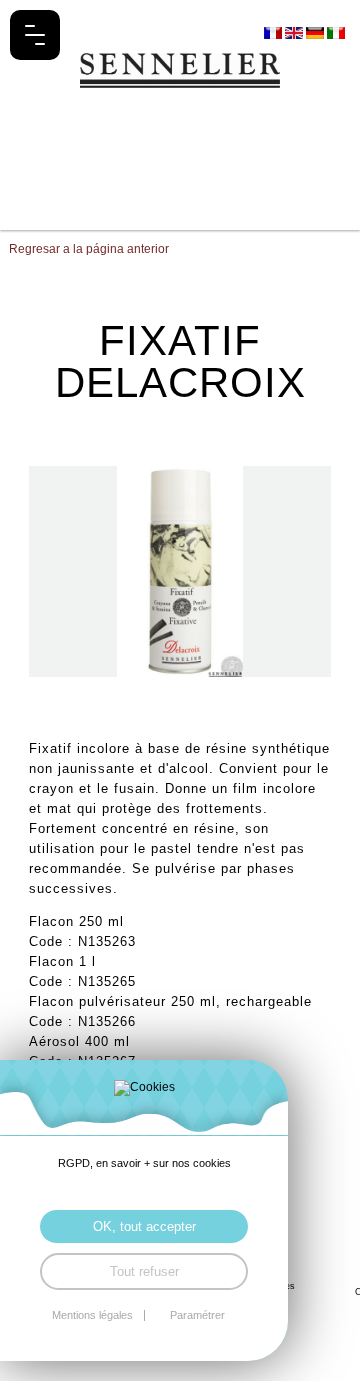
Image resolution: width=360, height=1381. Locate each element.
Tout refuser (144, 1271)
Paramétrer (197, 1315)
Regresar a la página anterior (89, 249)
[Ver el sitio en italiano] (336, 32)
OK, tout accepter (144, 1226)
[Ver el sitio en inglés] (295, 32)
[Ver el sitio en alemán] (316, 32)
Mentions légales (92, 1315)
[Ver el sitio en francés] (274, 32)
